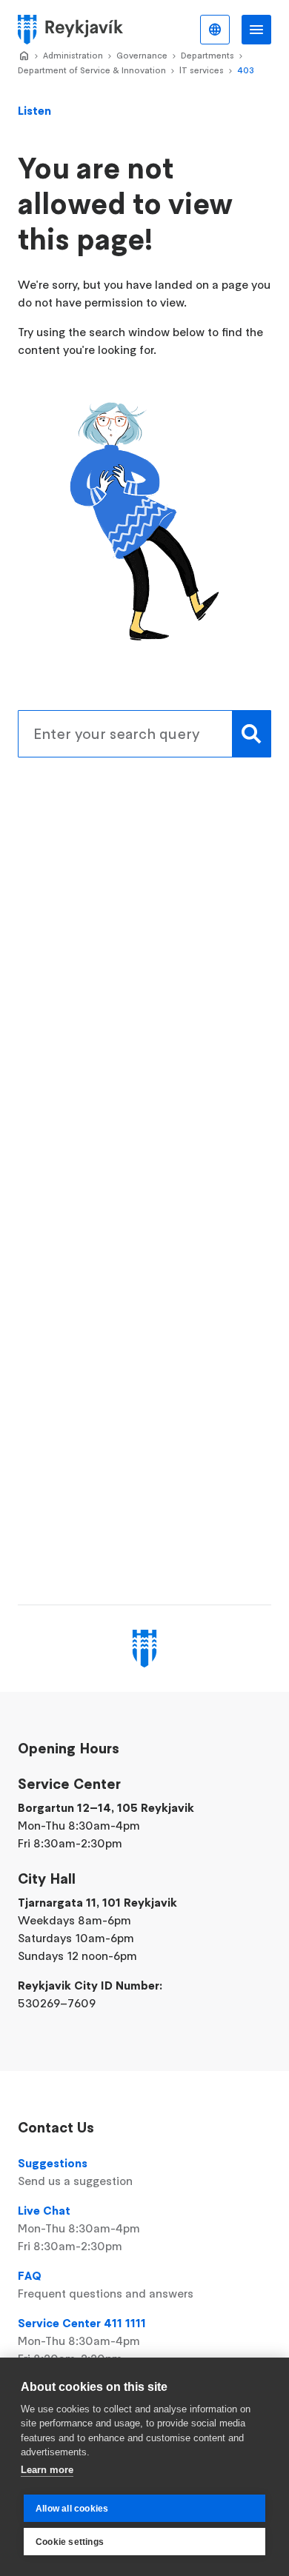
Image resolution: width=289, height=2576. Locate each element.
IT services (202, 70)
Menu (256, 30)
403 (246, 70)
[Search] (252, 734)
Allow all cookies (72, 2509)
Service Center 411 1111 (82, 2341)
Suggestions (75, 2172)
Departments (207, 55)
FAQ (106, 2284)
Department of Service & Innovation (92, 70)
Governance (142, 55)
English (215, 30)
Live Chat (79, 2228)
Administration (73, 55)
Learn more (47, 2470)
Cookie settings (70, 2542)
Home (24, 56)
